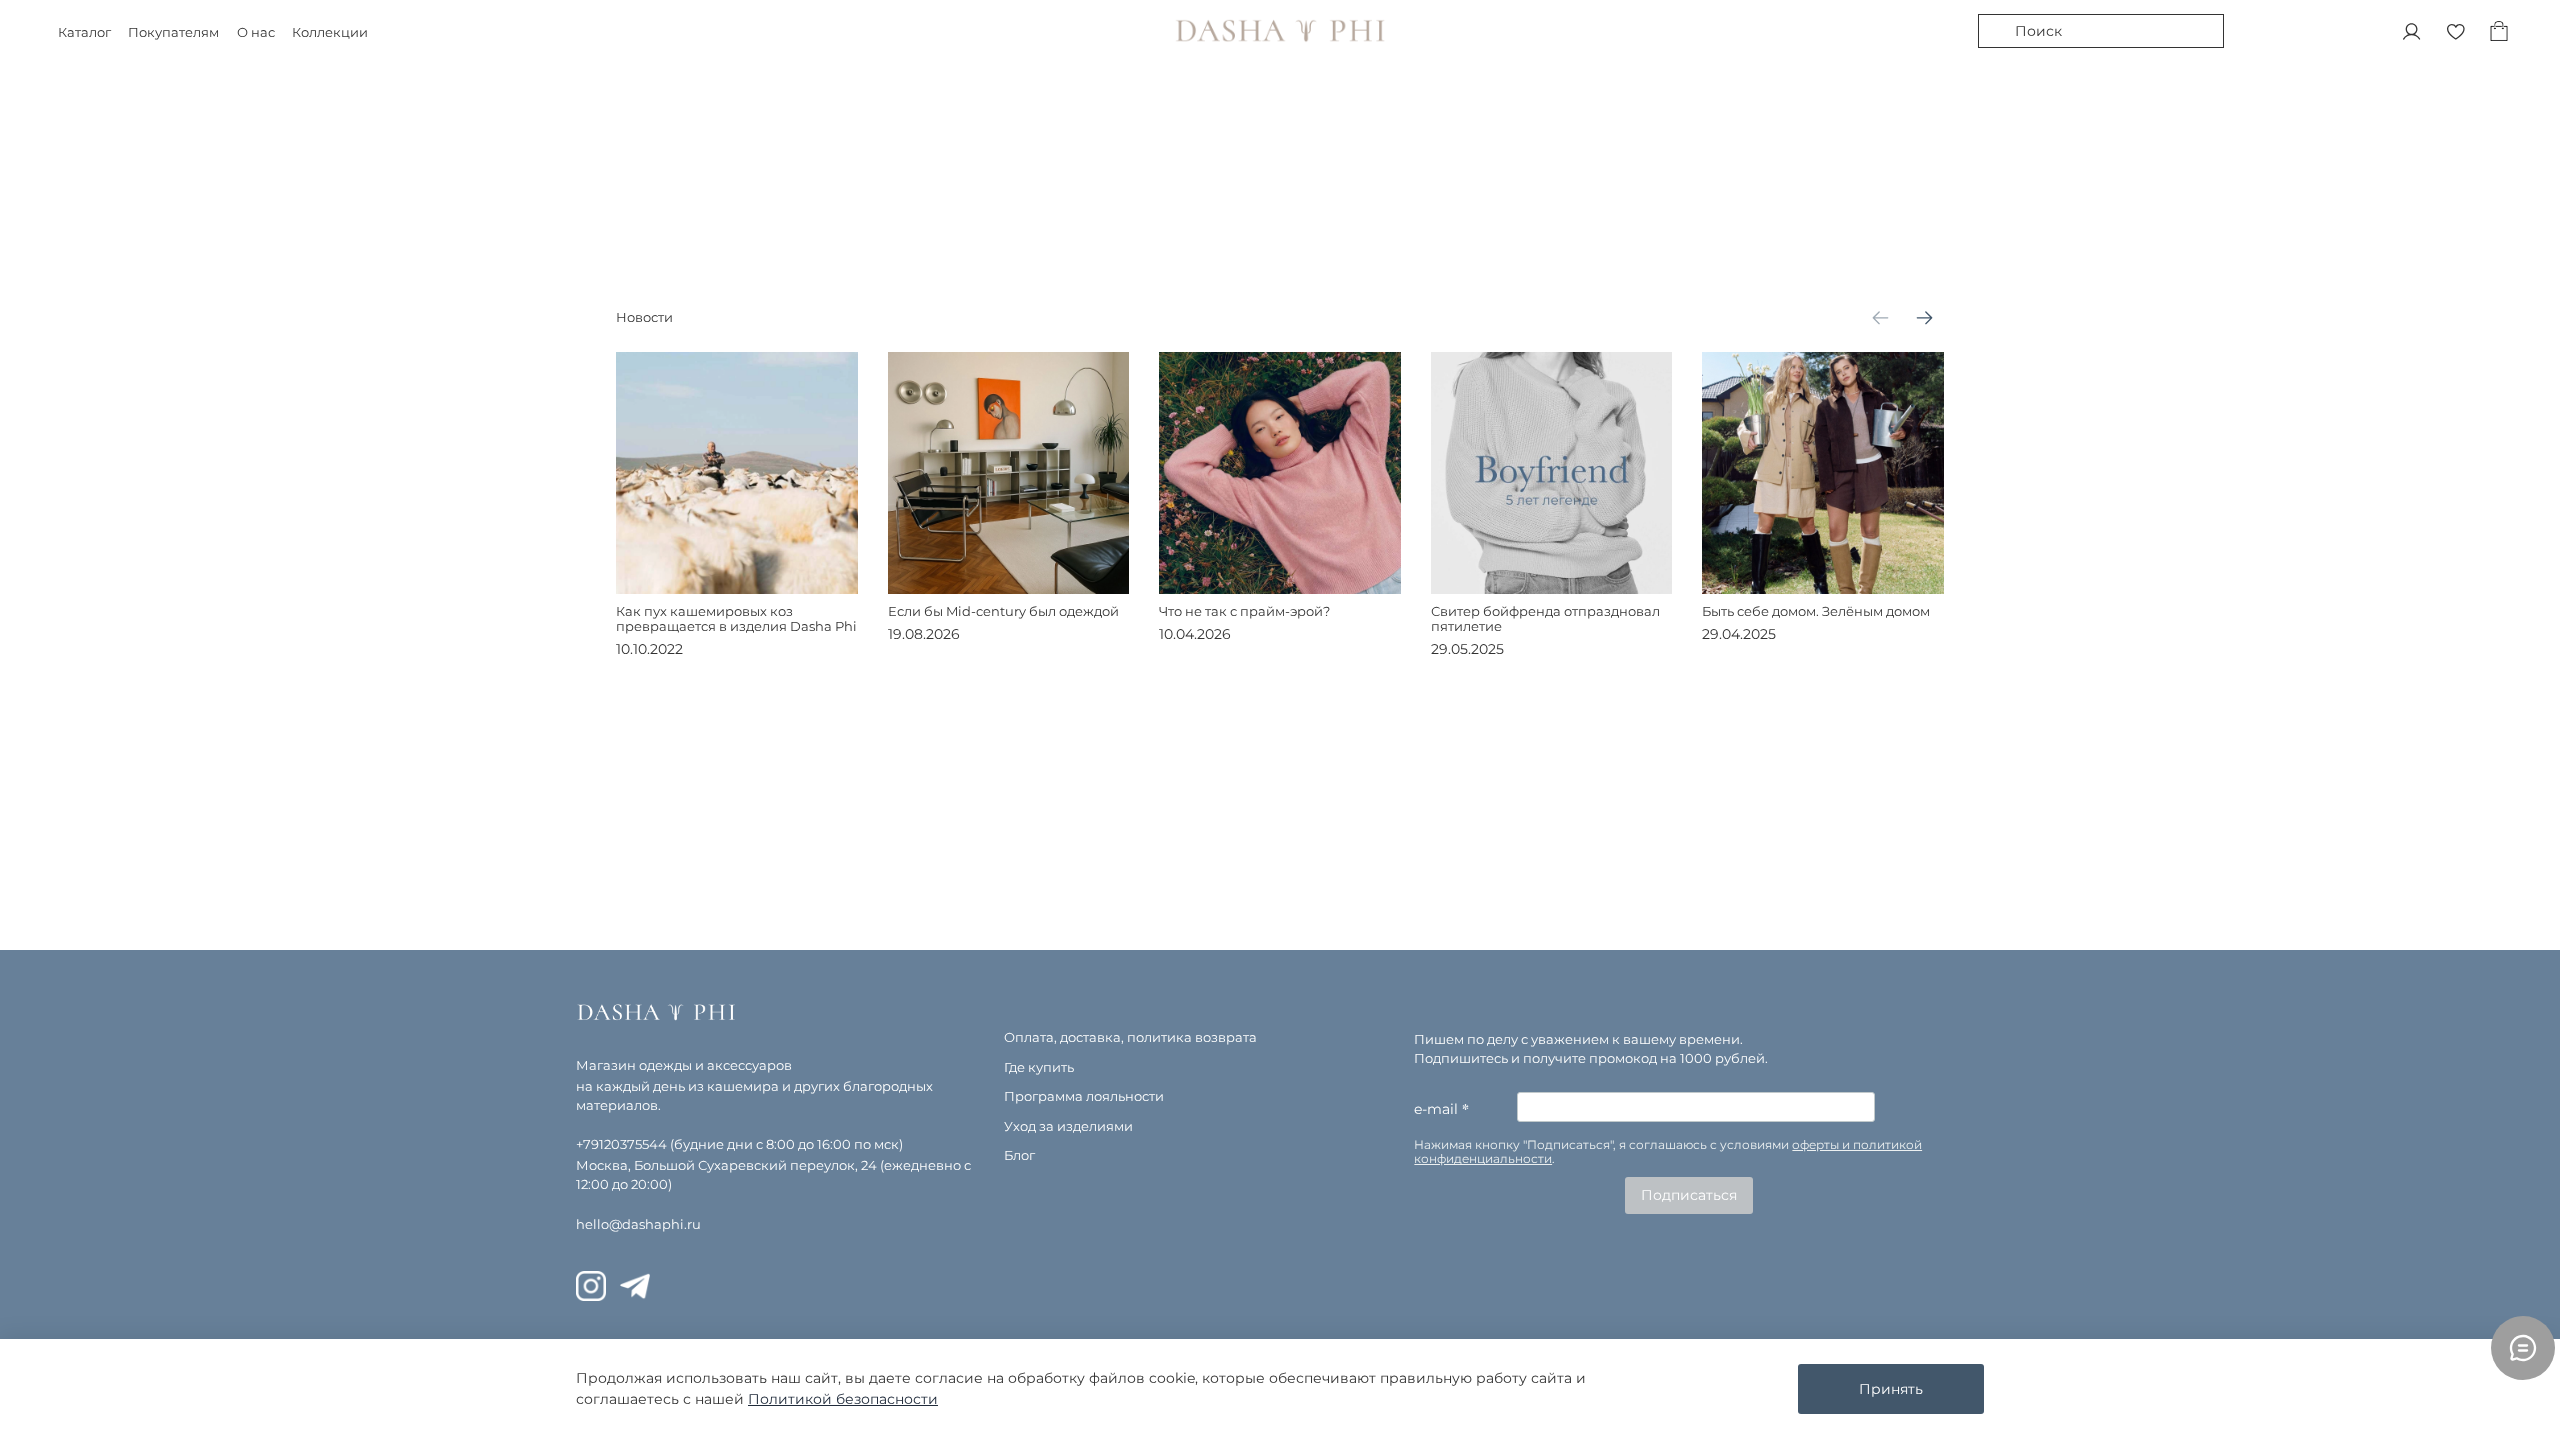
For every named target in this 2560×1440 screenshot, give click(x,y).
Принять (1891, 1389)
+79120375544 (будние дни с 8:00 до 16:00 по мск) (739, 1144)
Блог (1019, 1155)
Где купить (1039, 1067)
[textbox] (1684, 1152)
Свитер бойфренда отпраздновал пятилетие (1545, 618)
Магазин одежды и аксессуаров (684, 1065)
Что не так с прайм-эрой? (1244, 610)
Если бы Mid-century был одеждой (1003, 610)
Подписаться (1689, 1195)
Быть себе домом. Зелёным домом (1816, 610)
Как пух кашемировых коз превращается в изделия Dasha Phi (736, 618)
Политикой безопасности (843, 1399)
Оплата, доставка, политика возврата (1130, 1037)
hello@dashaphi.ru (638, 1224)
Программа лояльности (1084, 1096)
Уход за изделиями (1068, 1126)
